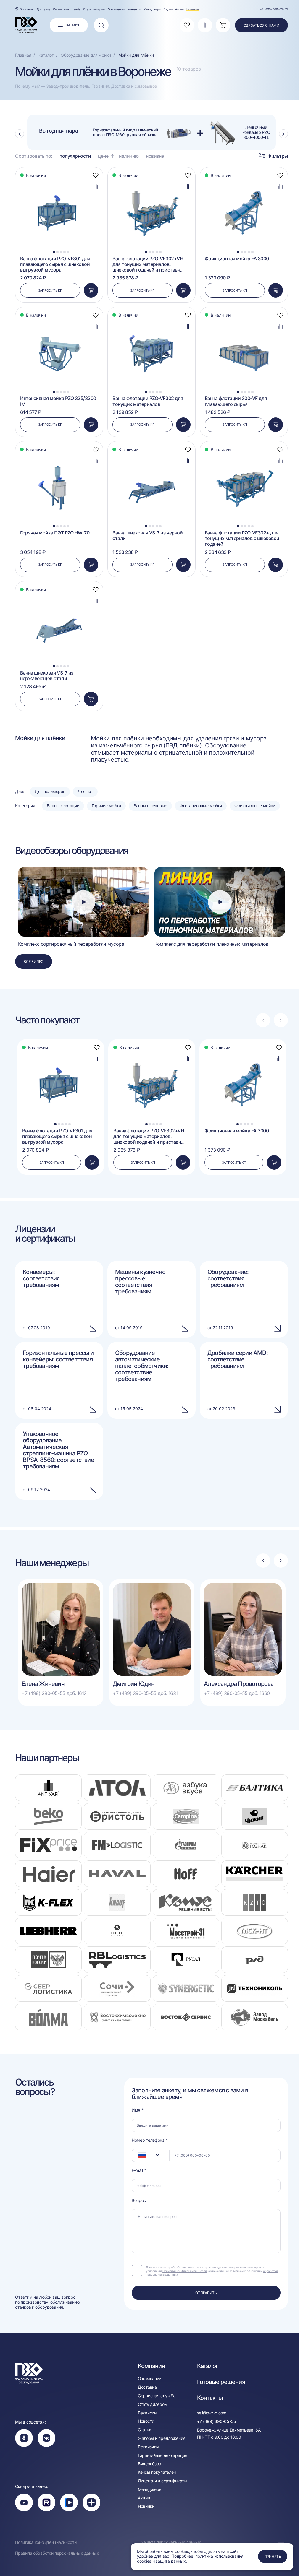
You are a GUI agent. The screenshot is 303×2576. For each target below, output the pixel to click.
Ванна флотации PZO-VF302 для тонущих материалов (148, 401)
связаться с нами (261, 25)
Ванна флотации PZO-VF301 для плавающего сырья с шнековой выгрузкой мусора (55, 264)
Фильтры (278, 156)
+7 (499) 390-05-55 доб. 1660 (237, 1693)
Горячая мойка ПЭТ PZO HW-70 (55, 533)
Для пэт (85, 791)
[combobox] (151, 2155)
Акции (180, 9)
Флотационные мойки (201, 806)
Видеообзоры (151, 2464)
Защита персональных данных (171, 2542)
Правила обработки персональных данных (57, 2553)
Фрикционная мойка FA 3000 (237, 259)
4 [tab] (65, 252)
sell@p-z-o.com (212, 2413)
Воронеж (26, 9)
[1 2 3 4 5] (59, 180)
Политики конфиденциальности (184, 2271)
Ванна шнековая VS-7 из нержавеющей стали (47, 676)
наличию (129, 156)
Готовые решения (221, 2382)
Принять (273, 2556)
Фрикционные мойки (255, 806)
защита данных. (171, 2561)
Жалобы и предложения (162, 2438)
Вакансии (147, 2413)
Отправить (206, 2293)
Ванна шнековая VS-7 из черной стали (148, 536)
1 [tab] (54, 252)
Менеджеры (152, 9)
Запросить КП (50, 290)
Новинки (192, 9)
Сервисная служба (67, 9)
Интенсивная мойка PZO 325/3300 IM (58, 401)
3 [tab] (61, 252)
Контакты (134, 9)
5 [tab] (68, 252)
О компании (116, 9)
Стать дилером (94, 9)
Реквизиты (148, 2447)
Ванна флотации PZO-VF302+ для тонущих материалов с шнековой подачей (242, 538)
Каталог (208, 2366)
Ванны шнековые (150, 806)
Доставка (44, 9)
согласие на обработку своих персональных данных (190, 2267)
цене (103, 156)
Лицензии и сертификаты (162, 2481)
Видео (168, 9)
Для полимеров (50, 791)
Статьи (145, 2430)
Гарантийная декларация (163, 2455)
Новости (146, 2421)
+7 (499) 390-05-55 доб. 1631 (145, 1693)
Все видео (34, 962)
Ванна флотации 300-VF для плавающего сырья (236, 401)
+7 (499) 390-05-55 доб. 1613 (54, 1693)
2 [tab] (57, 252)
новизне (155, 156)
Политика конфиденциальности (46, 2542)
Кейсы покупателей (157, 2472)
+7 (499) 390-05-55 (274, 9)
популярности (75, 156)
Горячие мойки (106, 806)
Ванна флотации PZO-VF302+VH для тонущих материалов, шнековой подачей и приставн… (148, 264)
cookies (144, 2561)
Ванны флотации (63, 806)
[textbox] (139, 2155)
